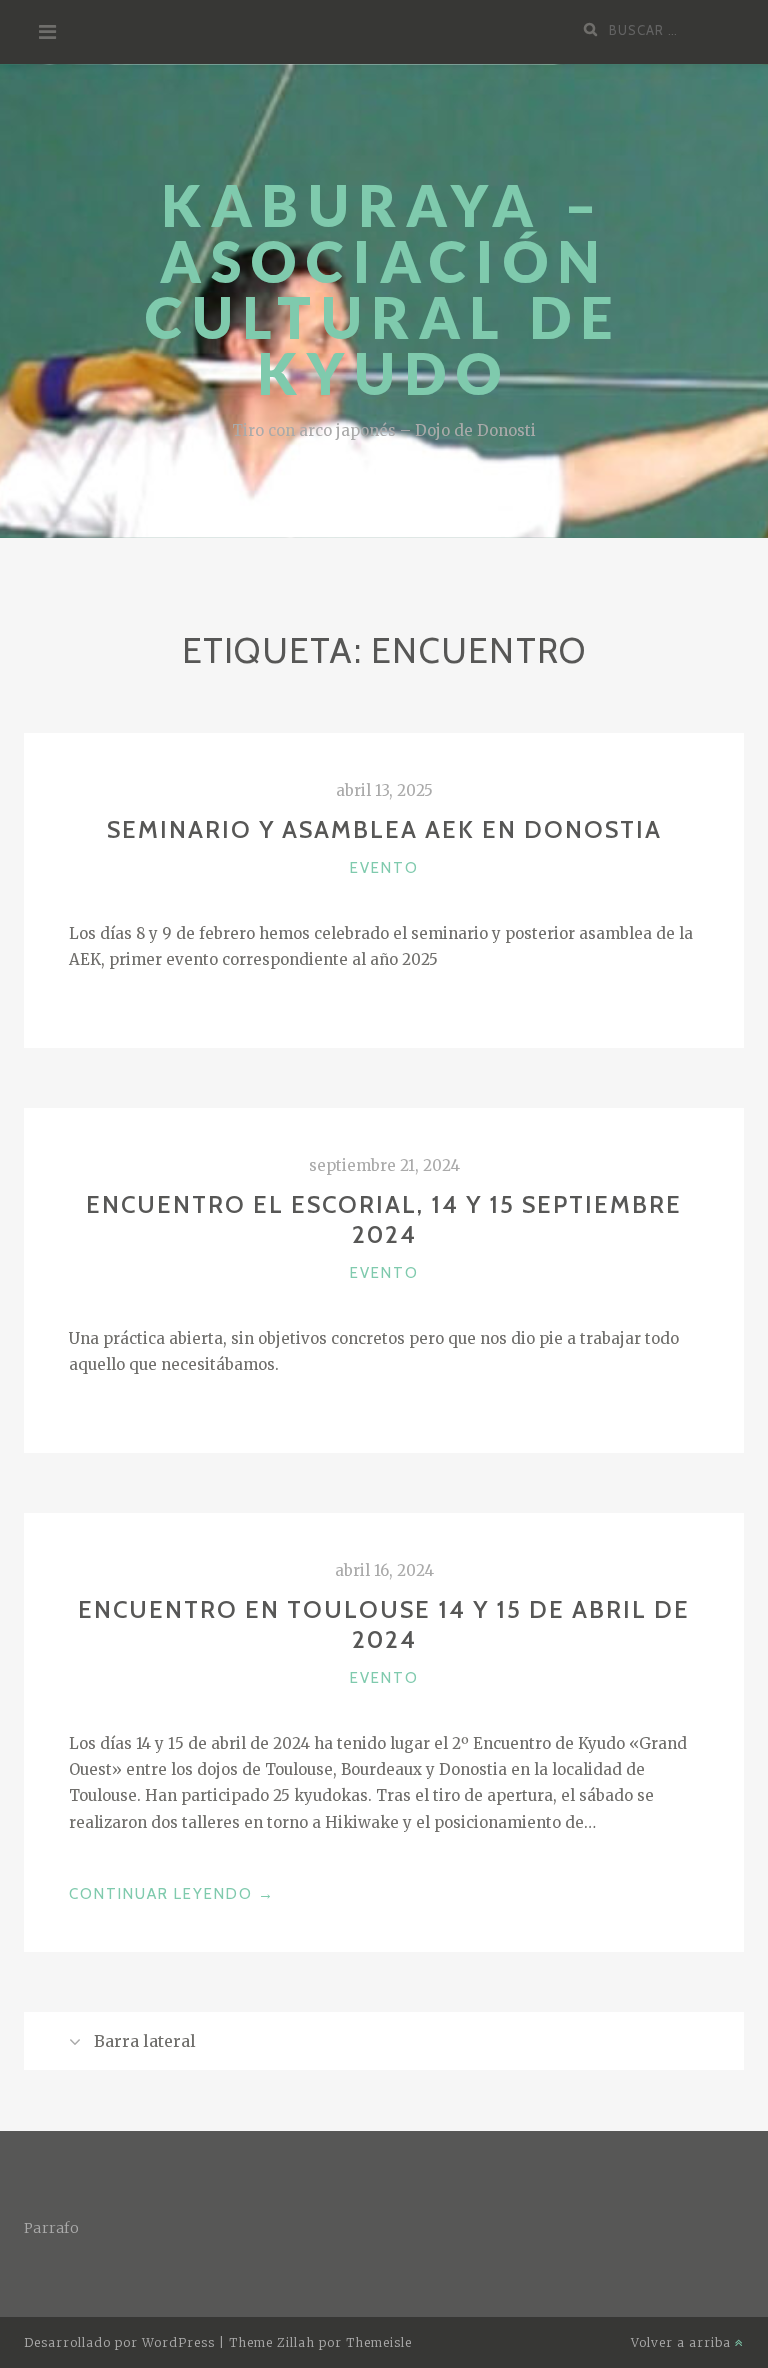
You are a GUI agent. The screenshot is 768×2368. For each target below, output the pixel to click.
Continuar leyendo (172, 1895)
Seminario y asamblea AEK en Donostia (384, 829)
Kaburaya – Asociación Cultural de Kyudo (384, 289)
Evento (384, 868)
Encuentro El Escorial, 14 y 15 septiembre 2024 (384, 1219)
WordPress (178, 2342)
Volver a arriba (683, 2342)
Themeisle (379, 2342)
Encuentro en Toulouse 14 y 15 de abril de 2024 (384, 1624)
